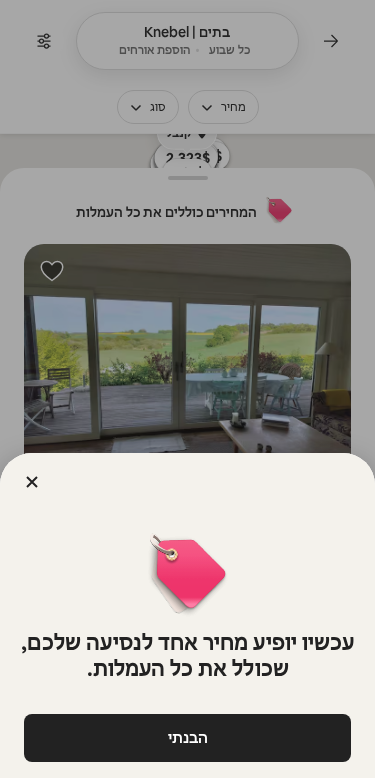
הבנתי (188, 737)
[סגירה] (32, 482)
